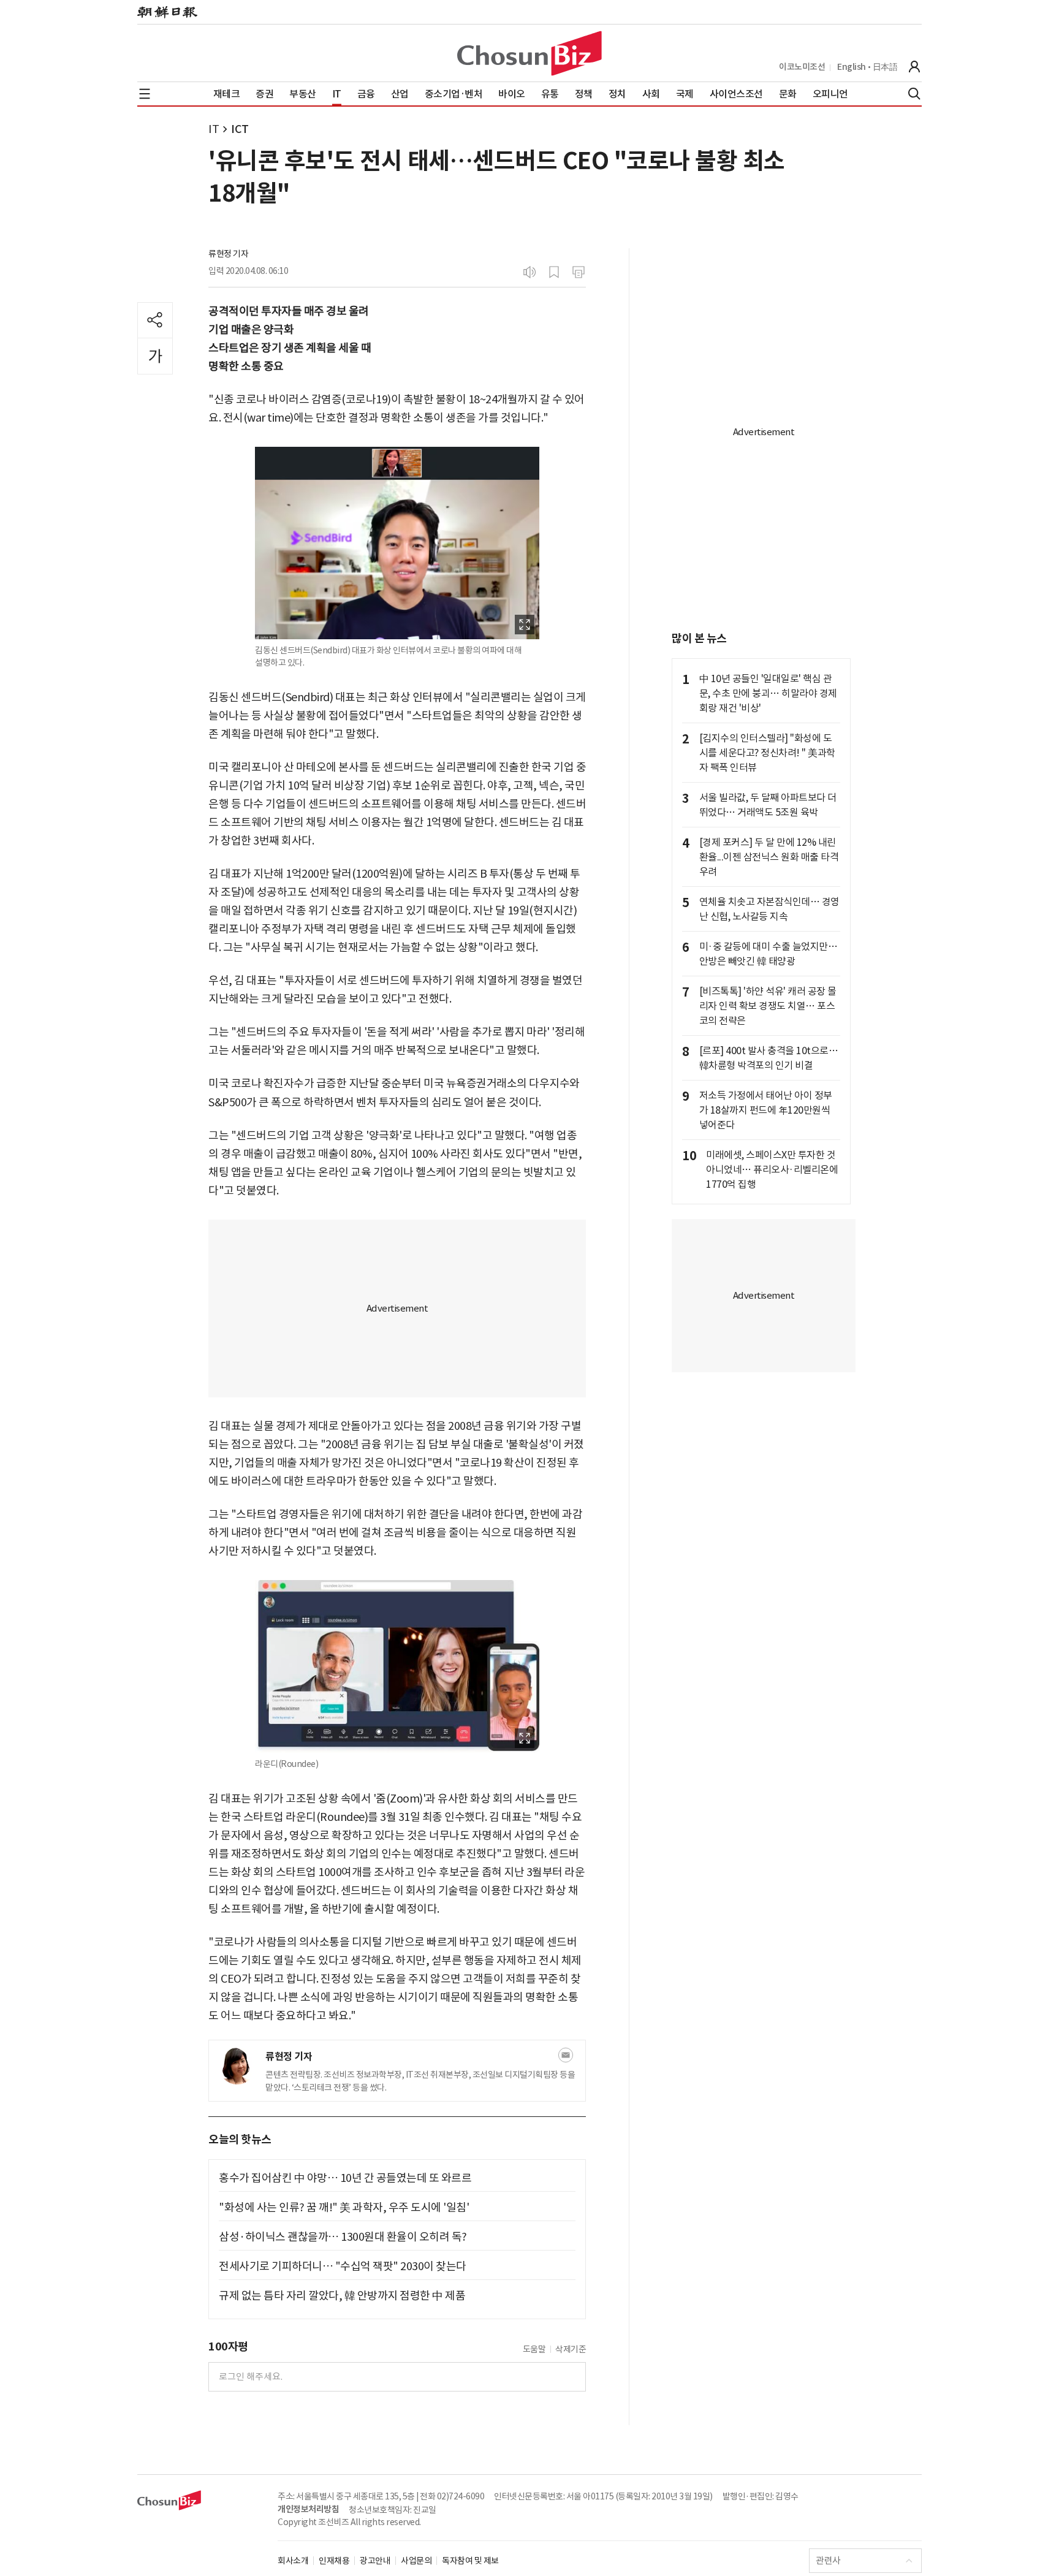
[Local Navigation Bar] (145, 94)
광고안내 (375, 2561)
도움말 (534, 2349)
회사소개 (293, 2561)
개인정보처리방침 (308, 2509)
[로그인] (914, 67)
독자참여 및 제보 (470, 2561)
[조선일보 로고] (167, 12)
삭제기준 (571, 2349)
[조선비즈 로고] (529, 53)
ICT (240, 129)
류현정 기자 (228, 254)
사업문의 (416, 2561)
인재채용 (334, 2561)
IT (214, 129)
